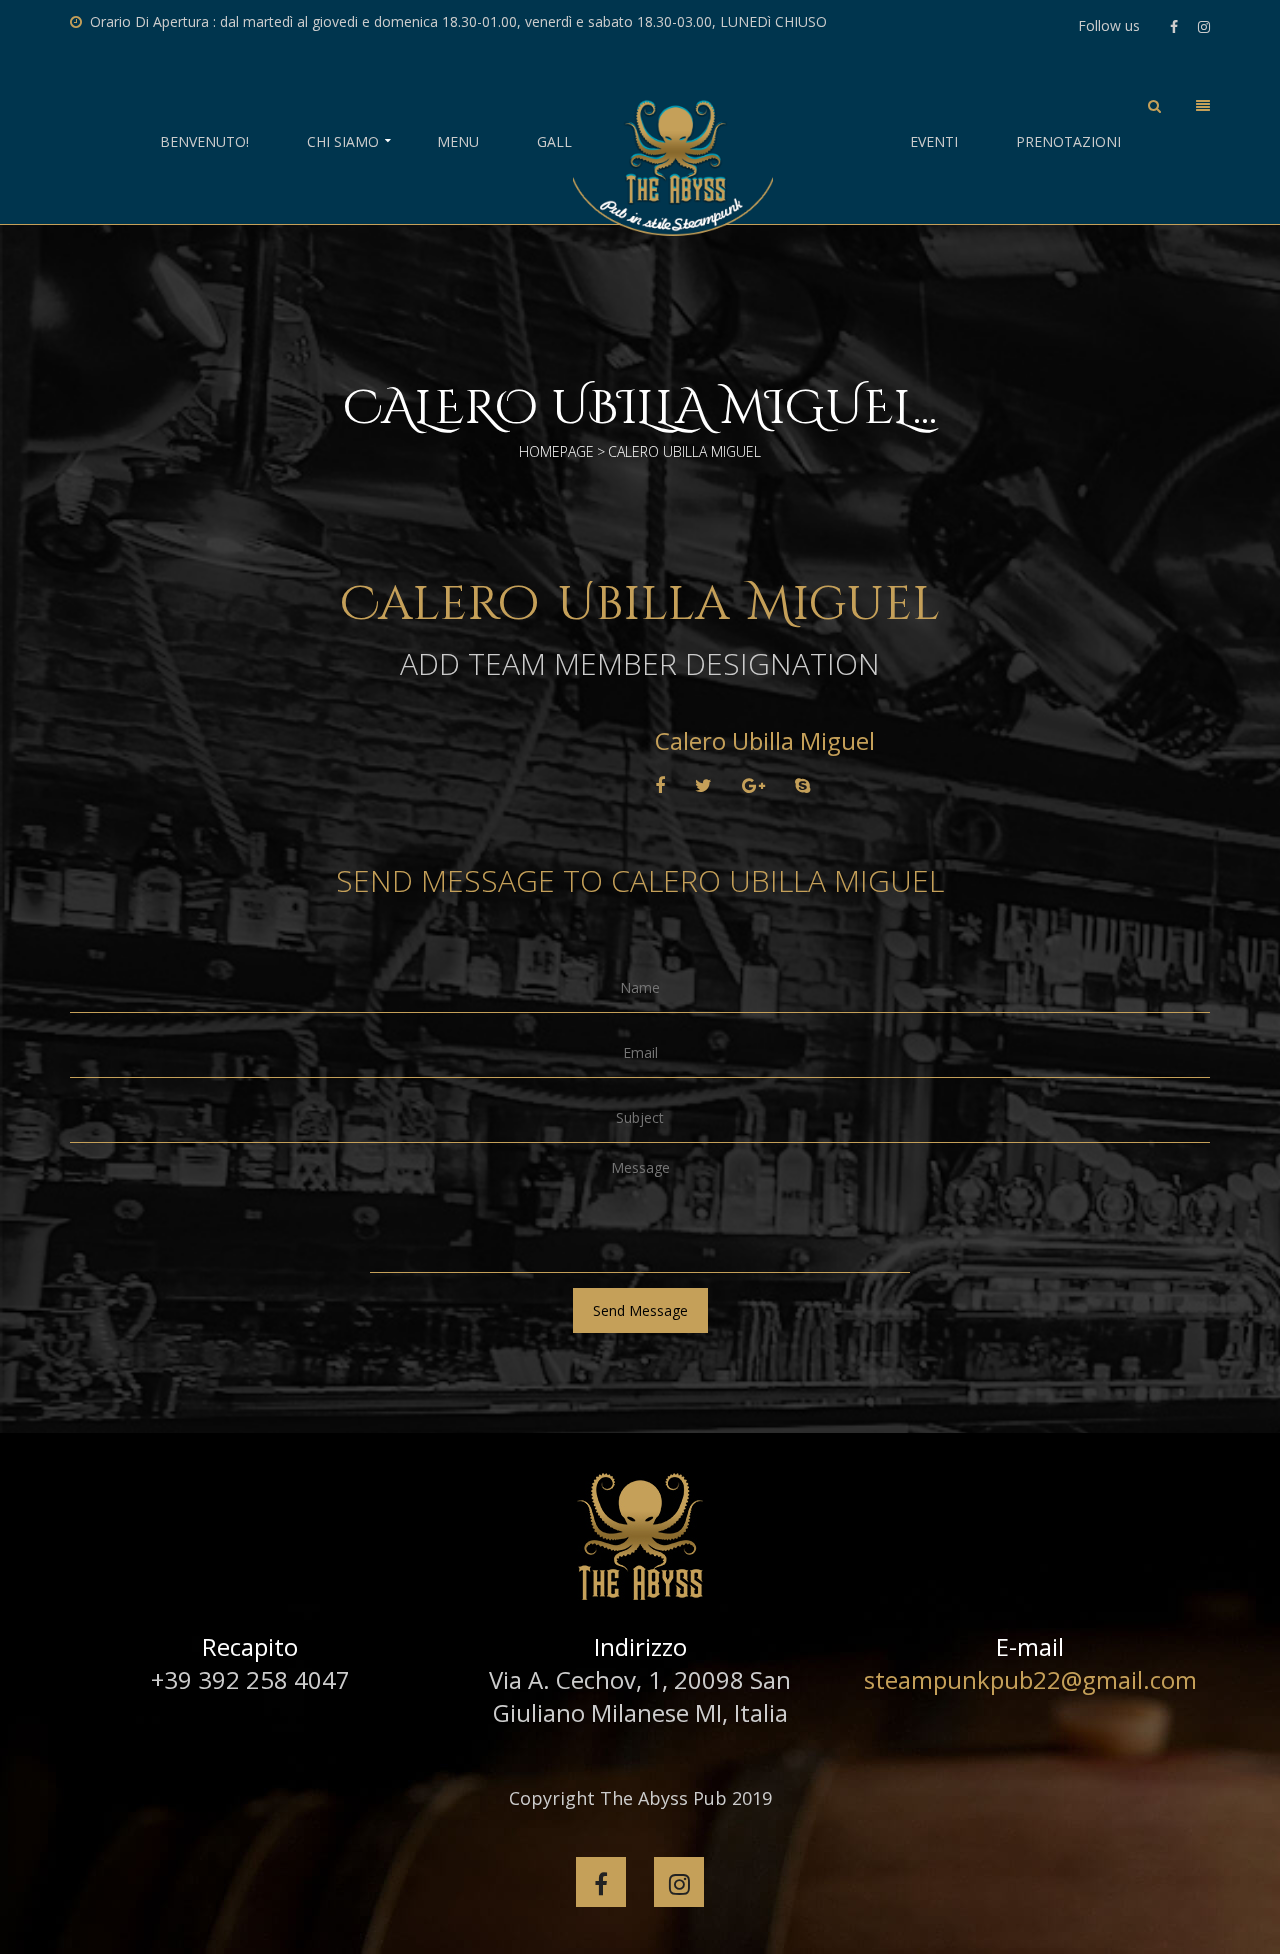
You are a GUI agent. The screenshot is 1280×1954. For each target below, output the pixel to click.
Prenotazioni (1068, 142)
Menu (458, 142)
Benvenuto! (204, 142)
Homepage (556, 451)
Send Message (640, 1310)
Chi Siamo (343, 142)
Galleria (569, 142)
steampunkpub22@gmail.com (1030, 1679)
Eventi (934, 142)
